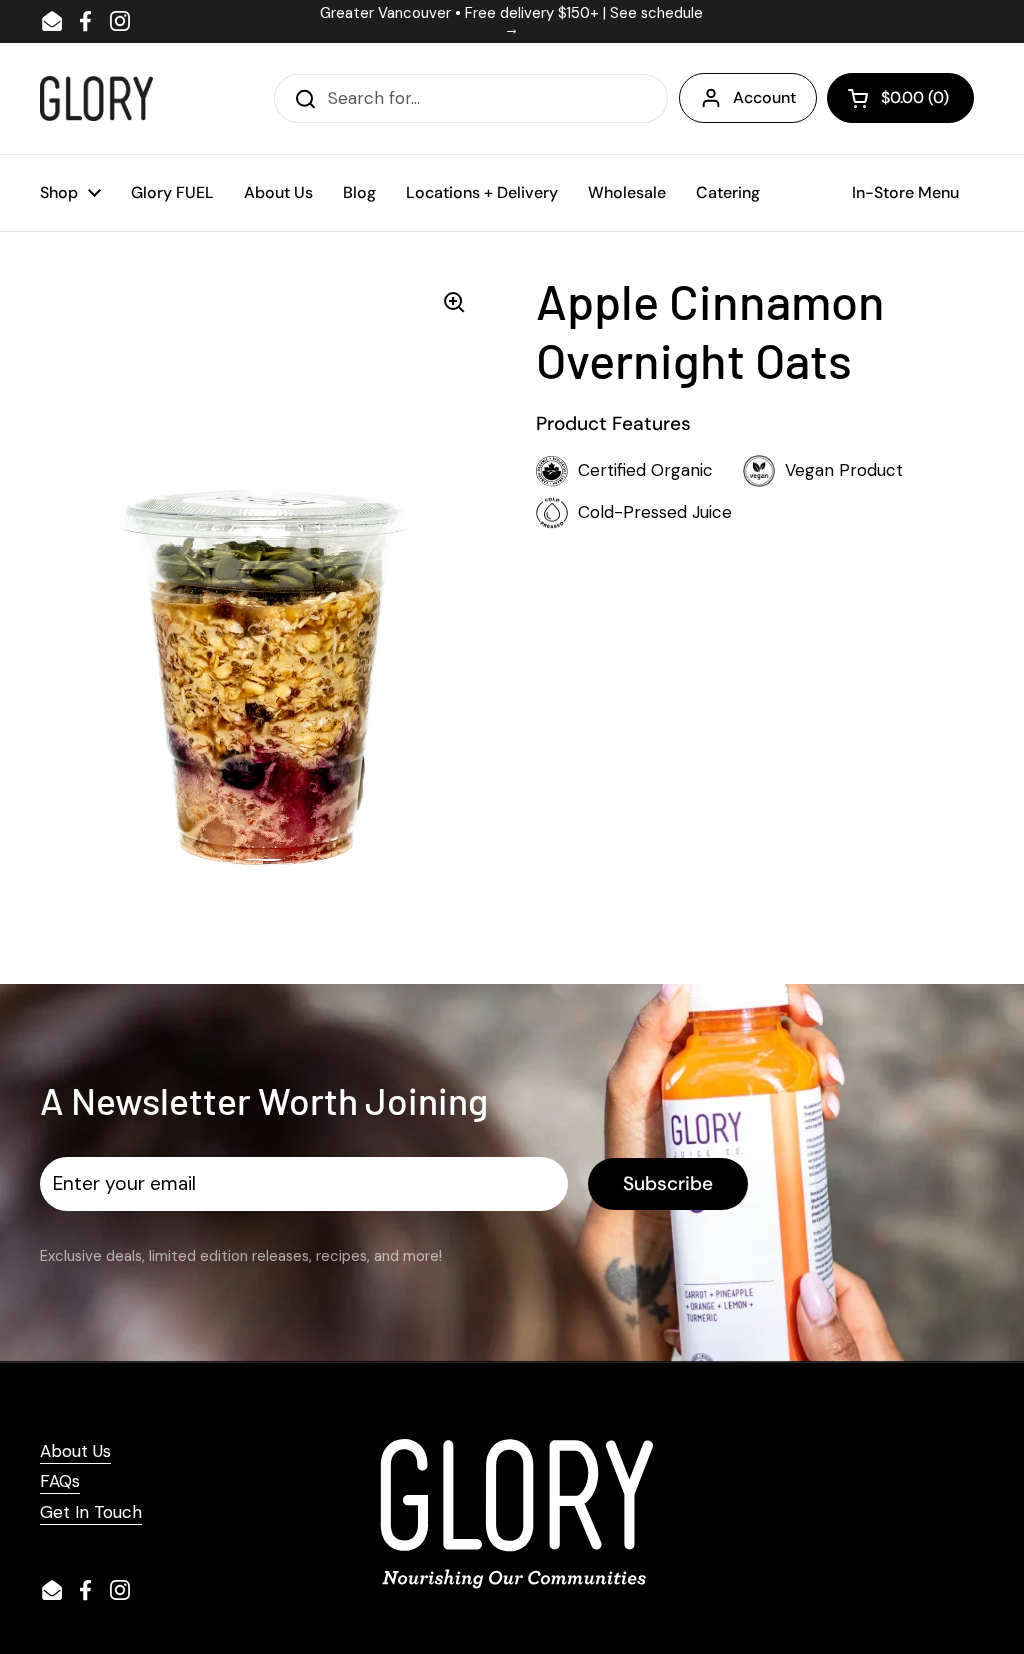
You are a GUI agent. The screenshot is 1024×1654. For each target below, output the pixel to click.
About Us (75, 1451)
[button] (900, 98)
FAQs (60, 1481)
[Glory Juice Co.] (96, 98)
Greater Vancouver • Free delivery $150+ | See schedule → (511, 21)
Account (764, 97)
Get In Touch (91, 1512)
